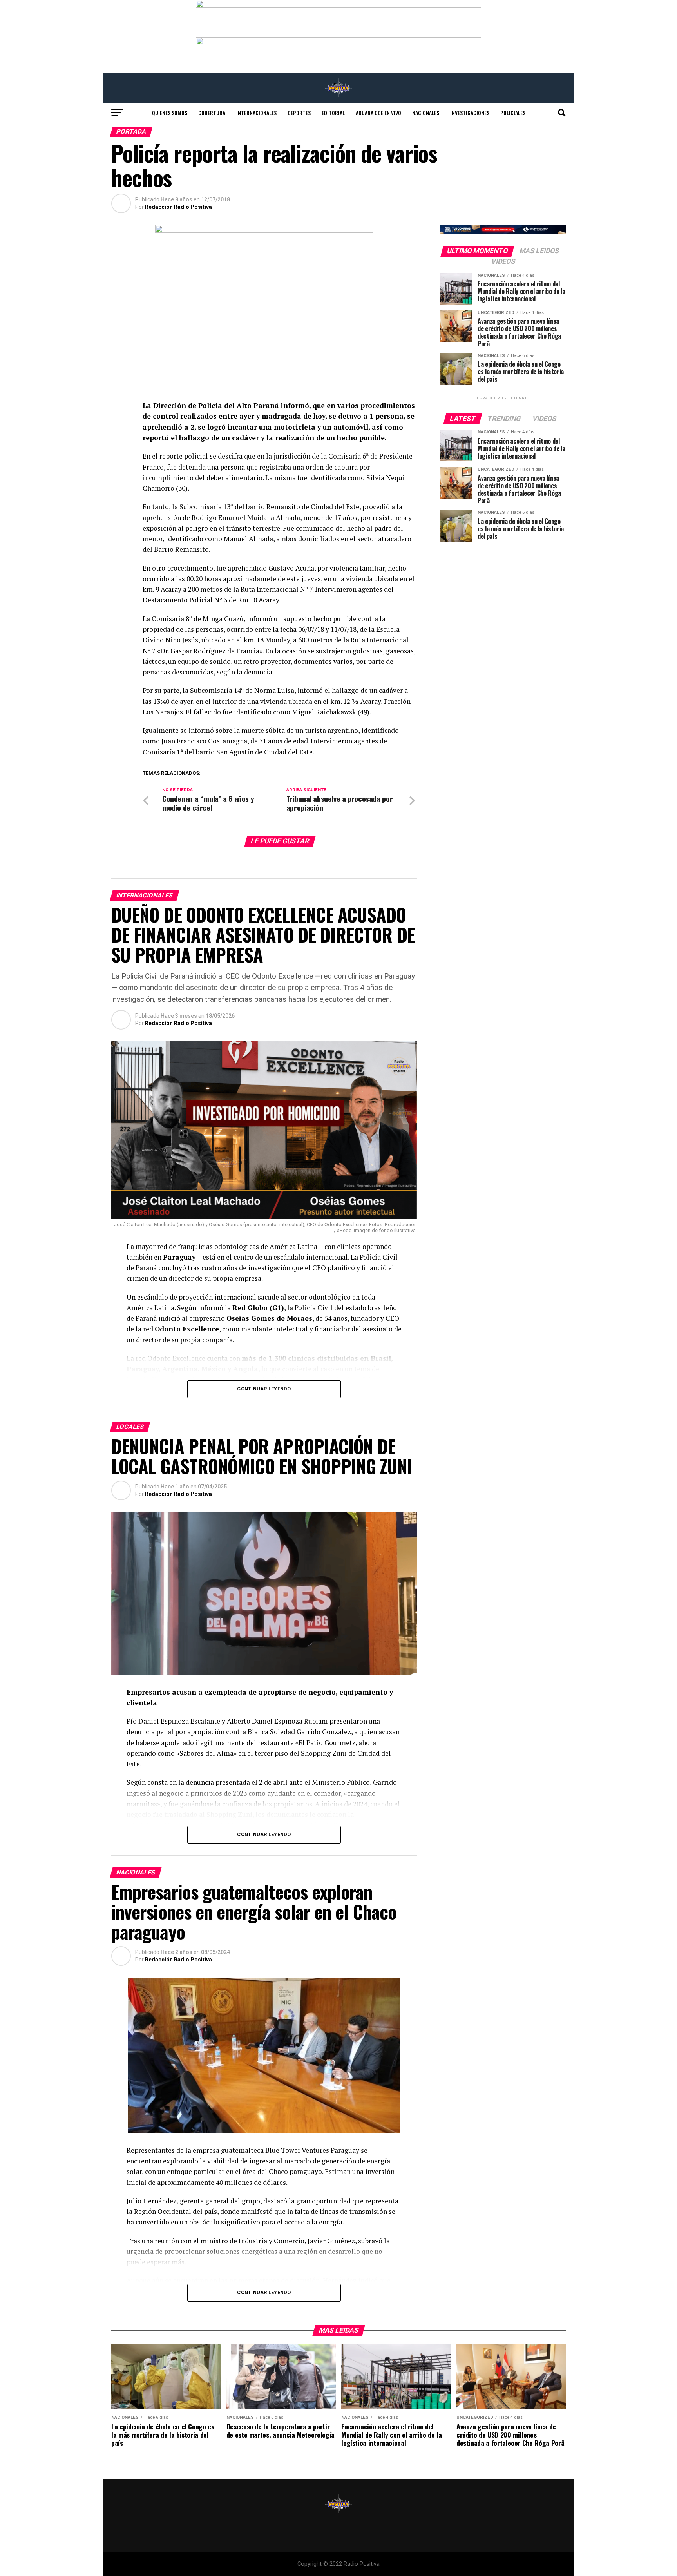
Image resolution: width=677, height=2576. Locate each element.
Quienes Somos (170, 113)
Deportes (299, 113)
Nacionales (426, 113)
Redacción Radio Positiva (178, 207)
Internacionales (256, 113)
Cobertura (212, 113)
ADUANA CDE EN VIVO (378, 113)
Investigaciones (470, 113)
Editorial (333, 113)
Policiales (513, 113)
